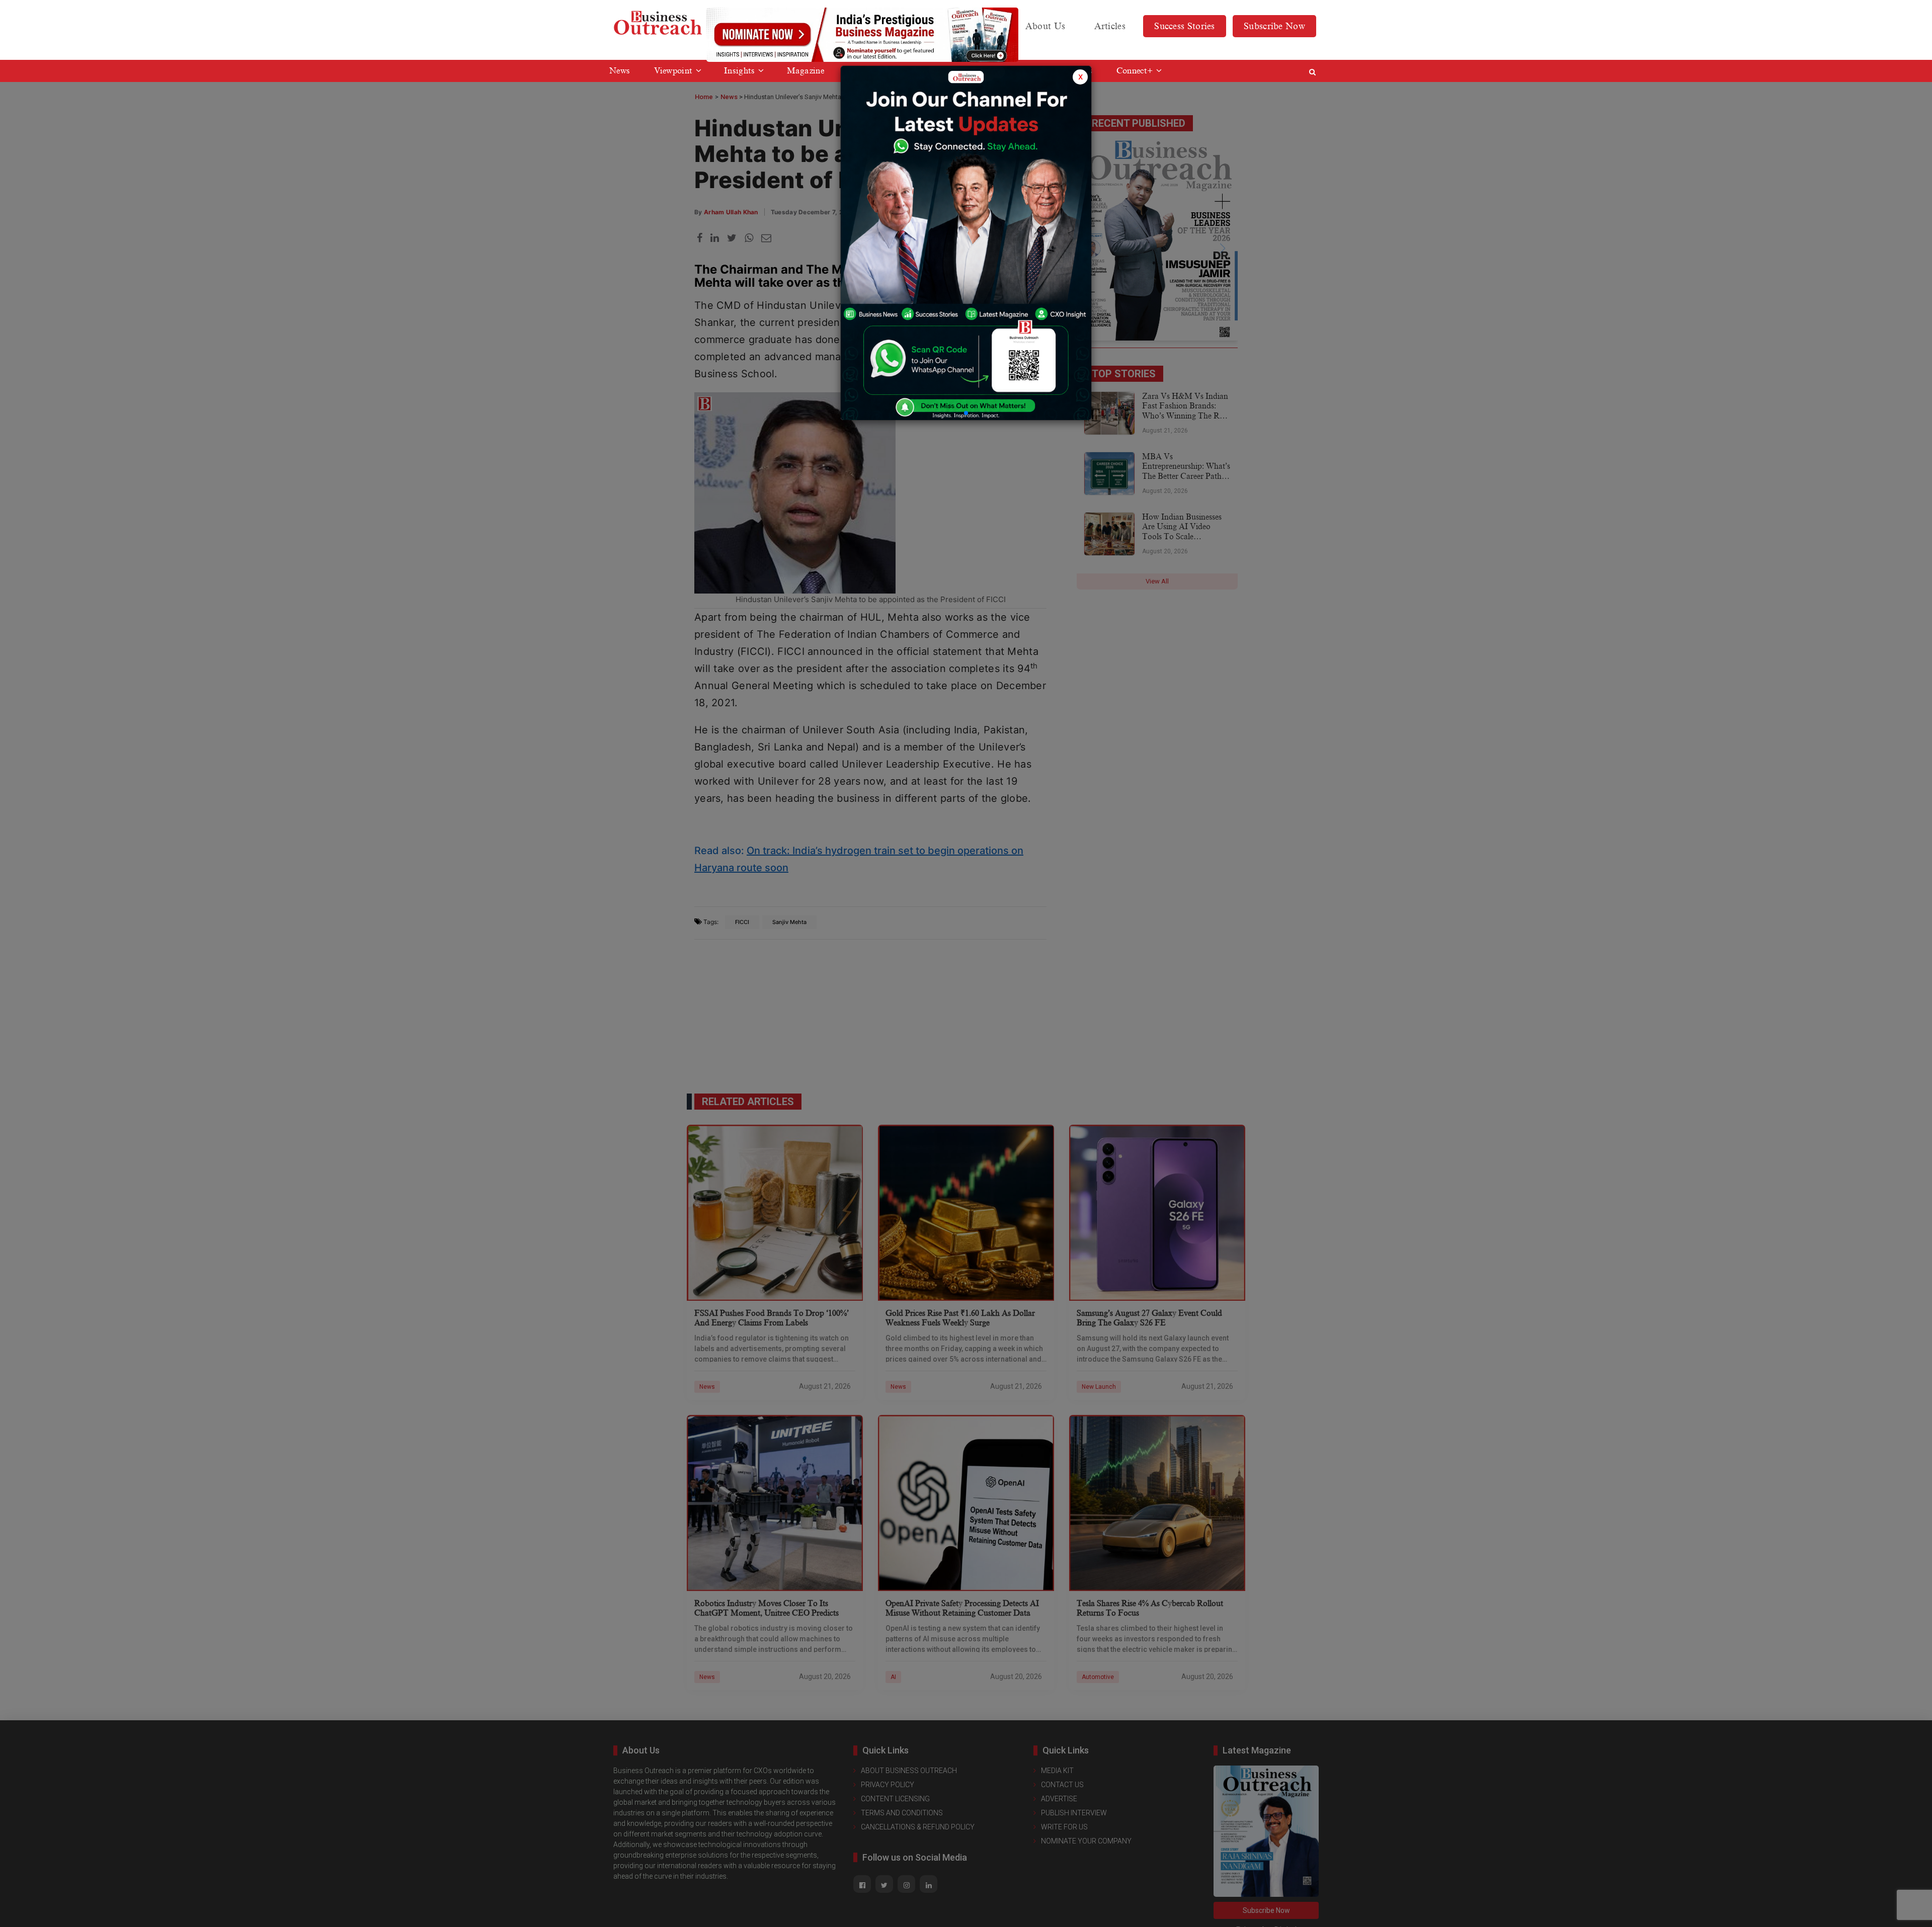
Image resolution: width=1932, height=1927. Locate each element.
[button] (966, 413)
